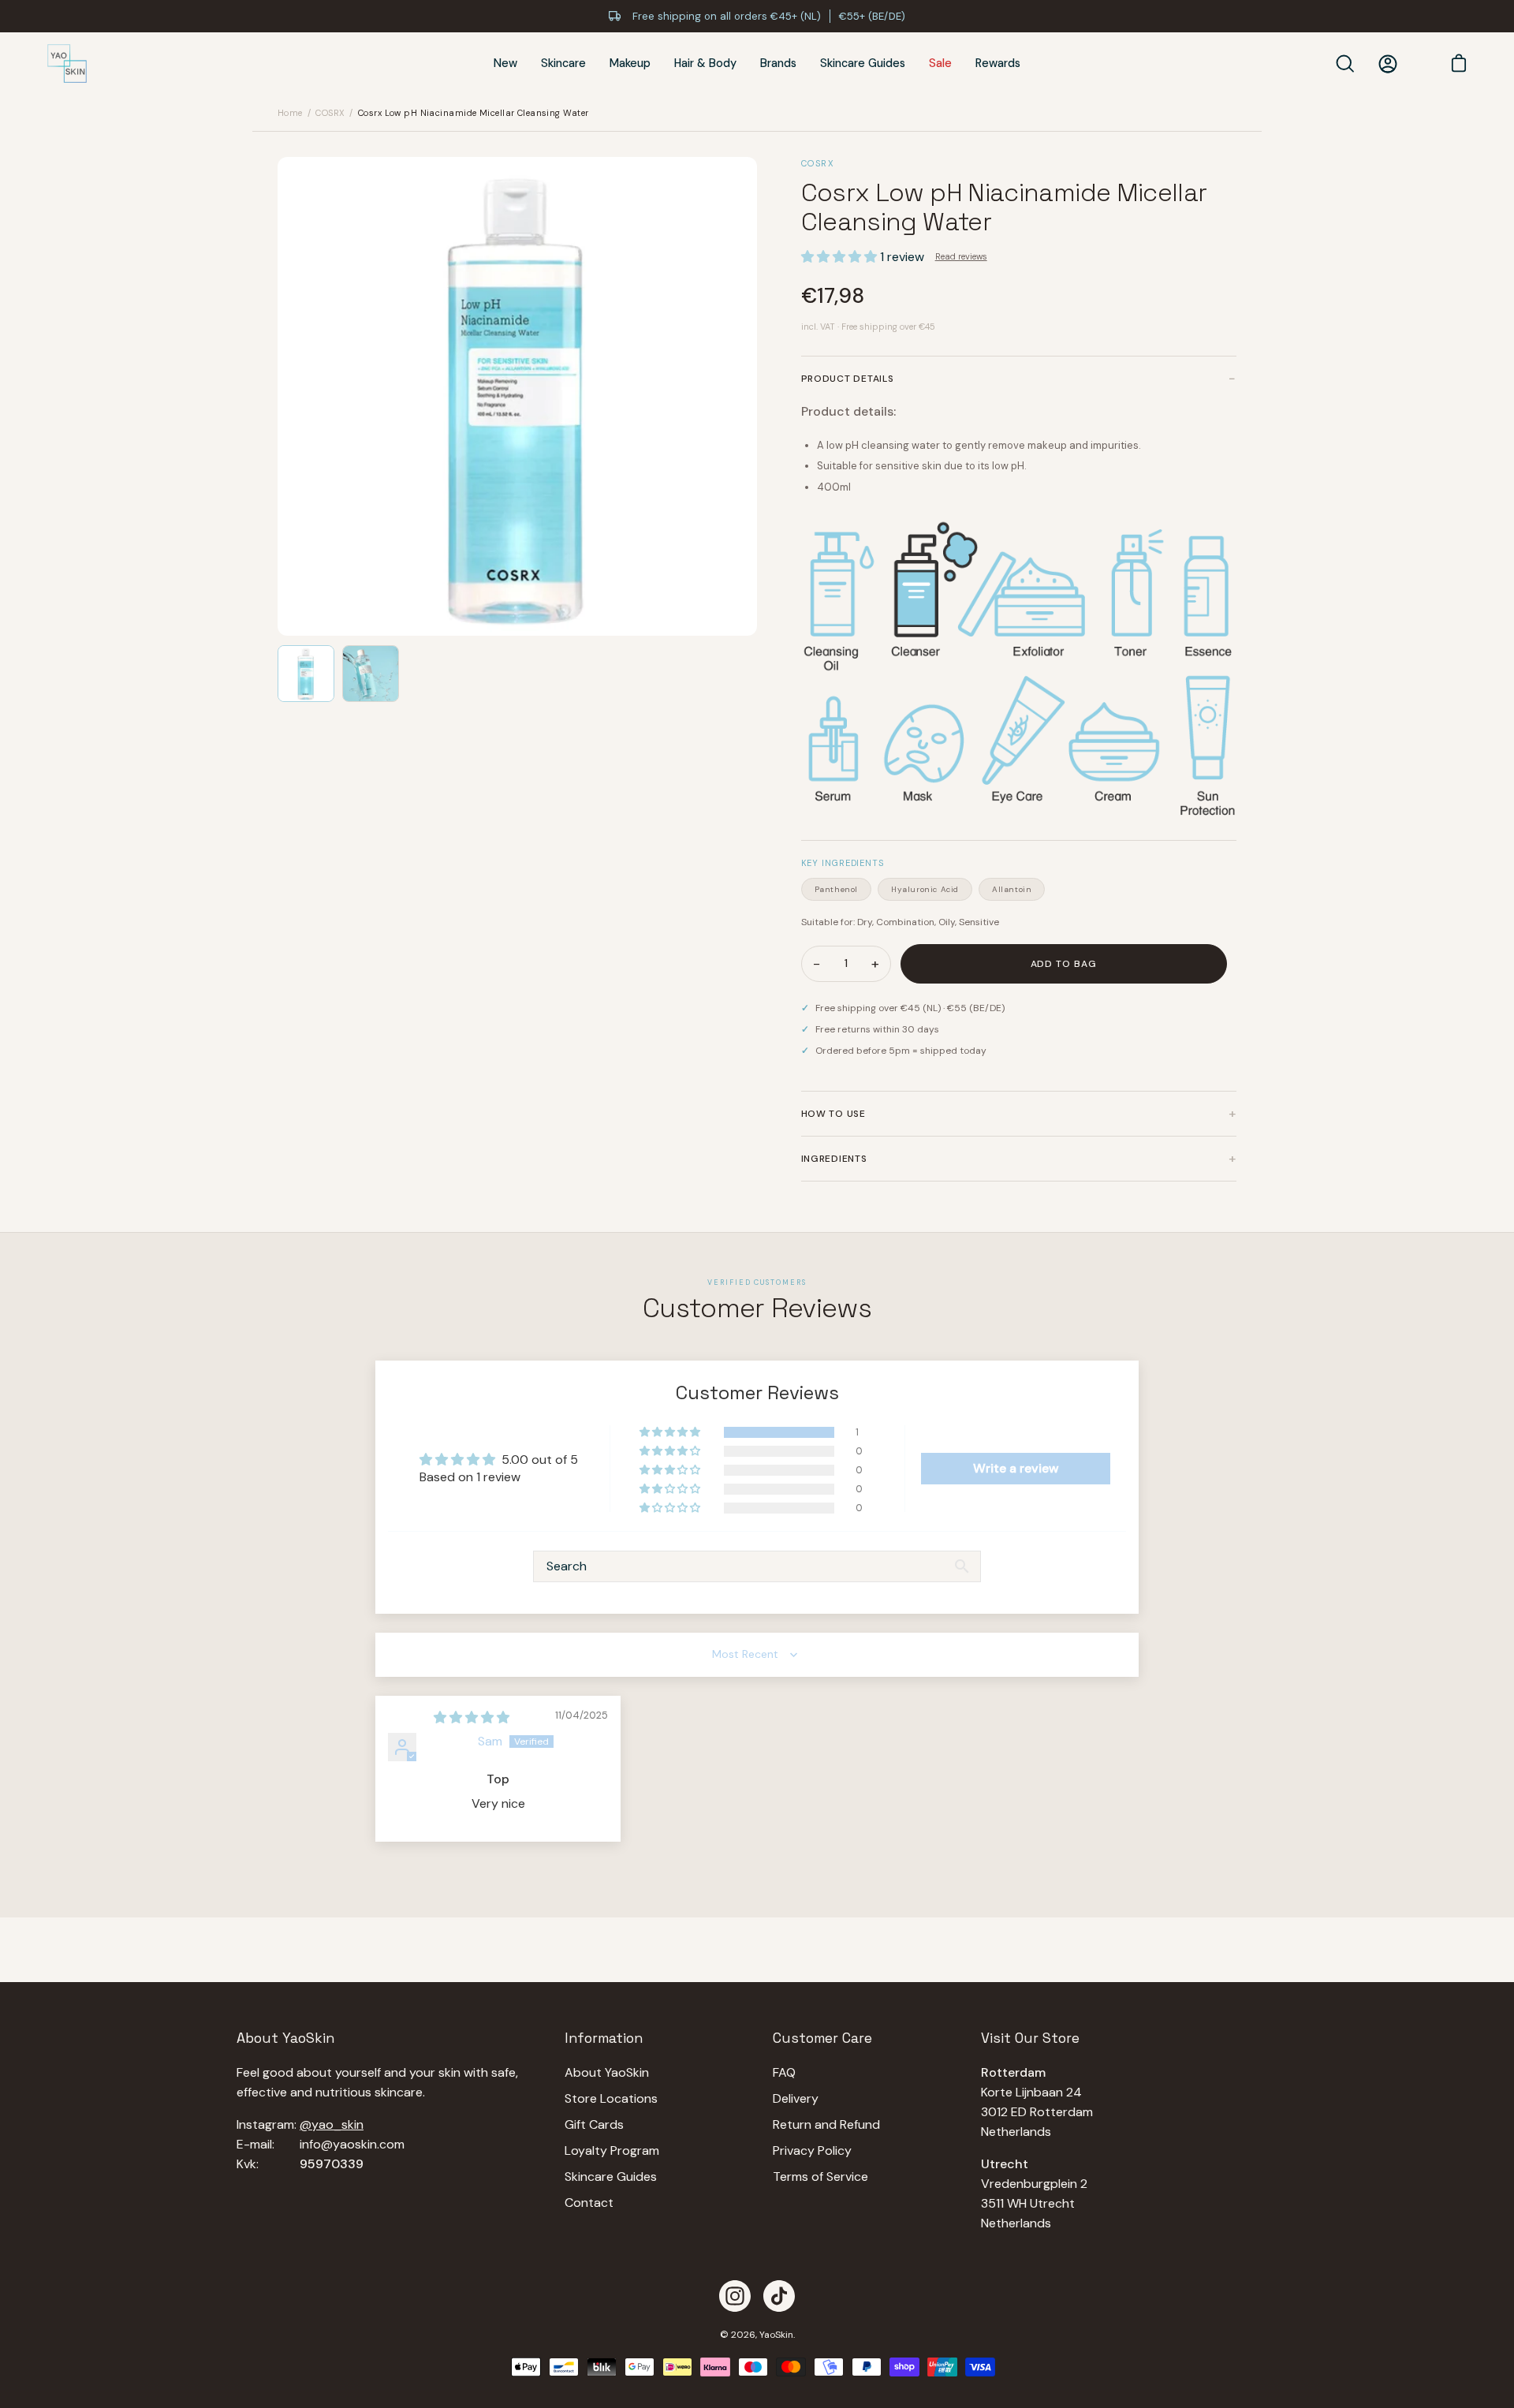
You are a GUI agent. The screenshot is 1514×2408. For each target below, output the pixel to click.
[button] (841, 257)
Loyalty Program (612, 2150)
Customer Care (822, 2038)
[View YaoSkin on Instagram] (735, 2296)
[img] (472, 1717)
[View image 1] (306, 674)
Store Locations (611, 2098)
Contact (589, 2203)
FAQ (784, 2072)
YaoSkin (776, 2335)
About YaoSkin (607, 2072)
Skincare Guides (611, 2177)
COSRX (330, 113)
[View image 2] (371, 674)
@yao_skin (332, 2124)
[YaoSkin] (67, 64)
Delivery (796, 2098)
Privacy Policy (812, 2150)
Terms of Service (820, 2177)
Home (290, 113)
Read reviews (961, 256)
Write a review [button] (1016, 1468)
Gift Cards (594, 2124)
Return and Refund (826, 2124)
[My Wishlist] (1419, 64)
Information (604, 2038)
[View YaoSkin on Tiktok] (779, 2296)
